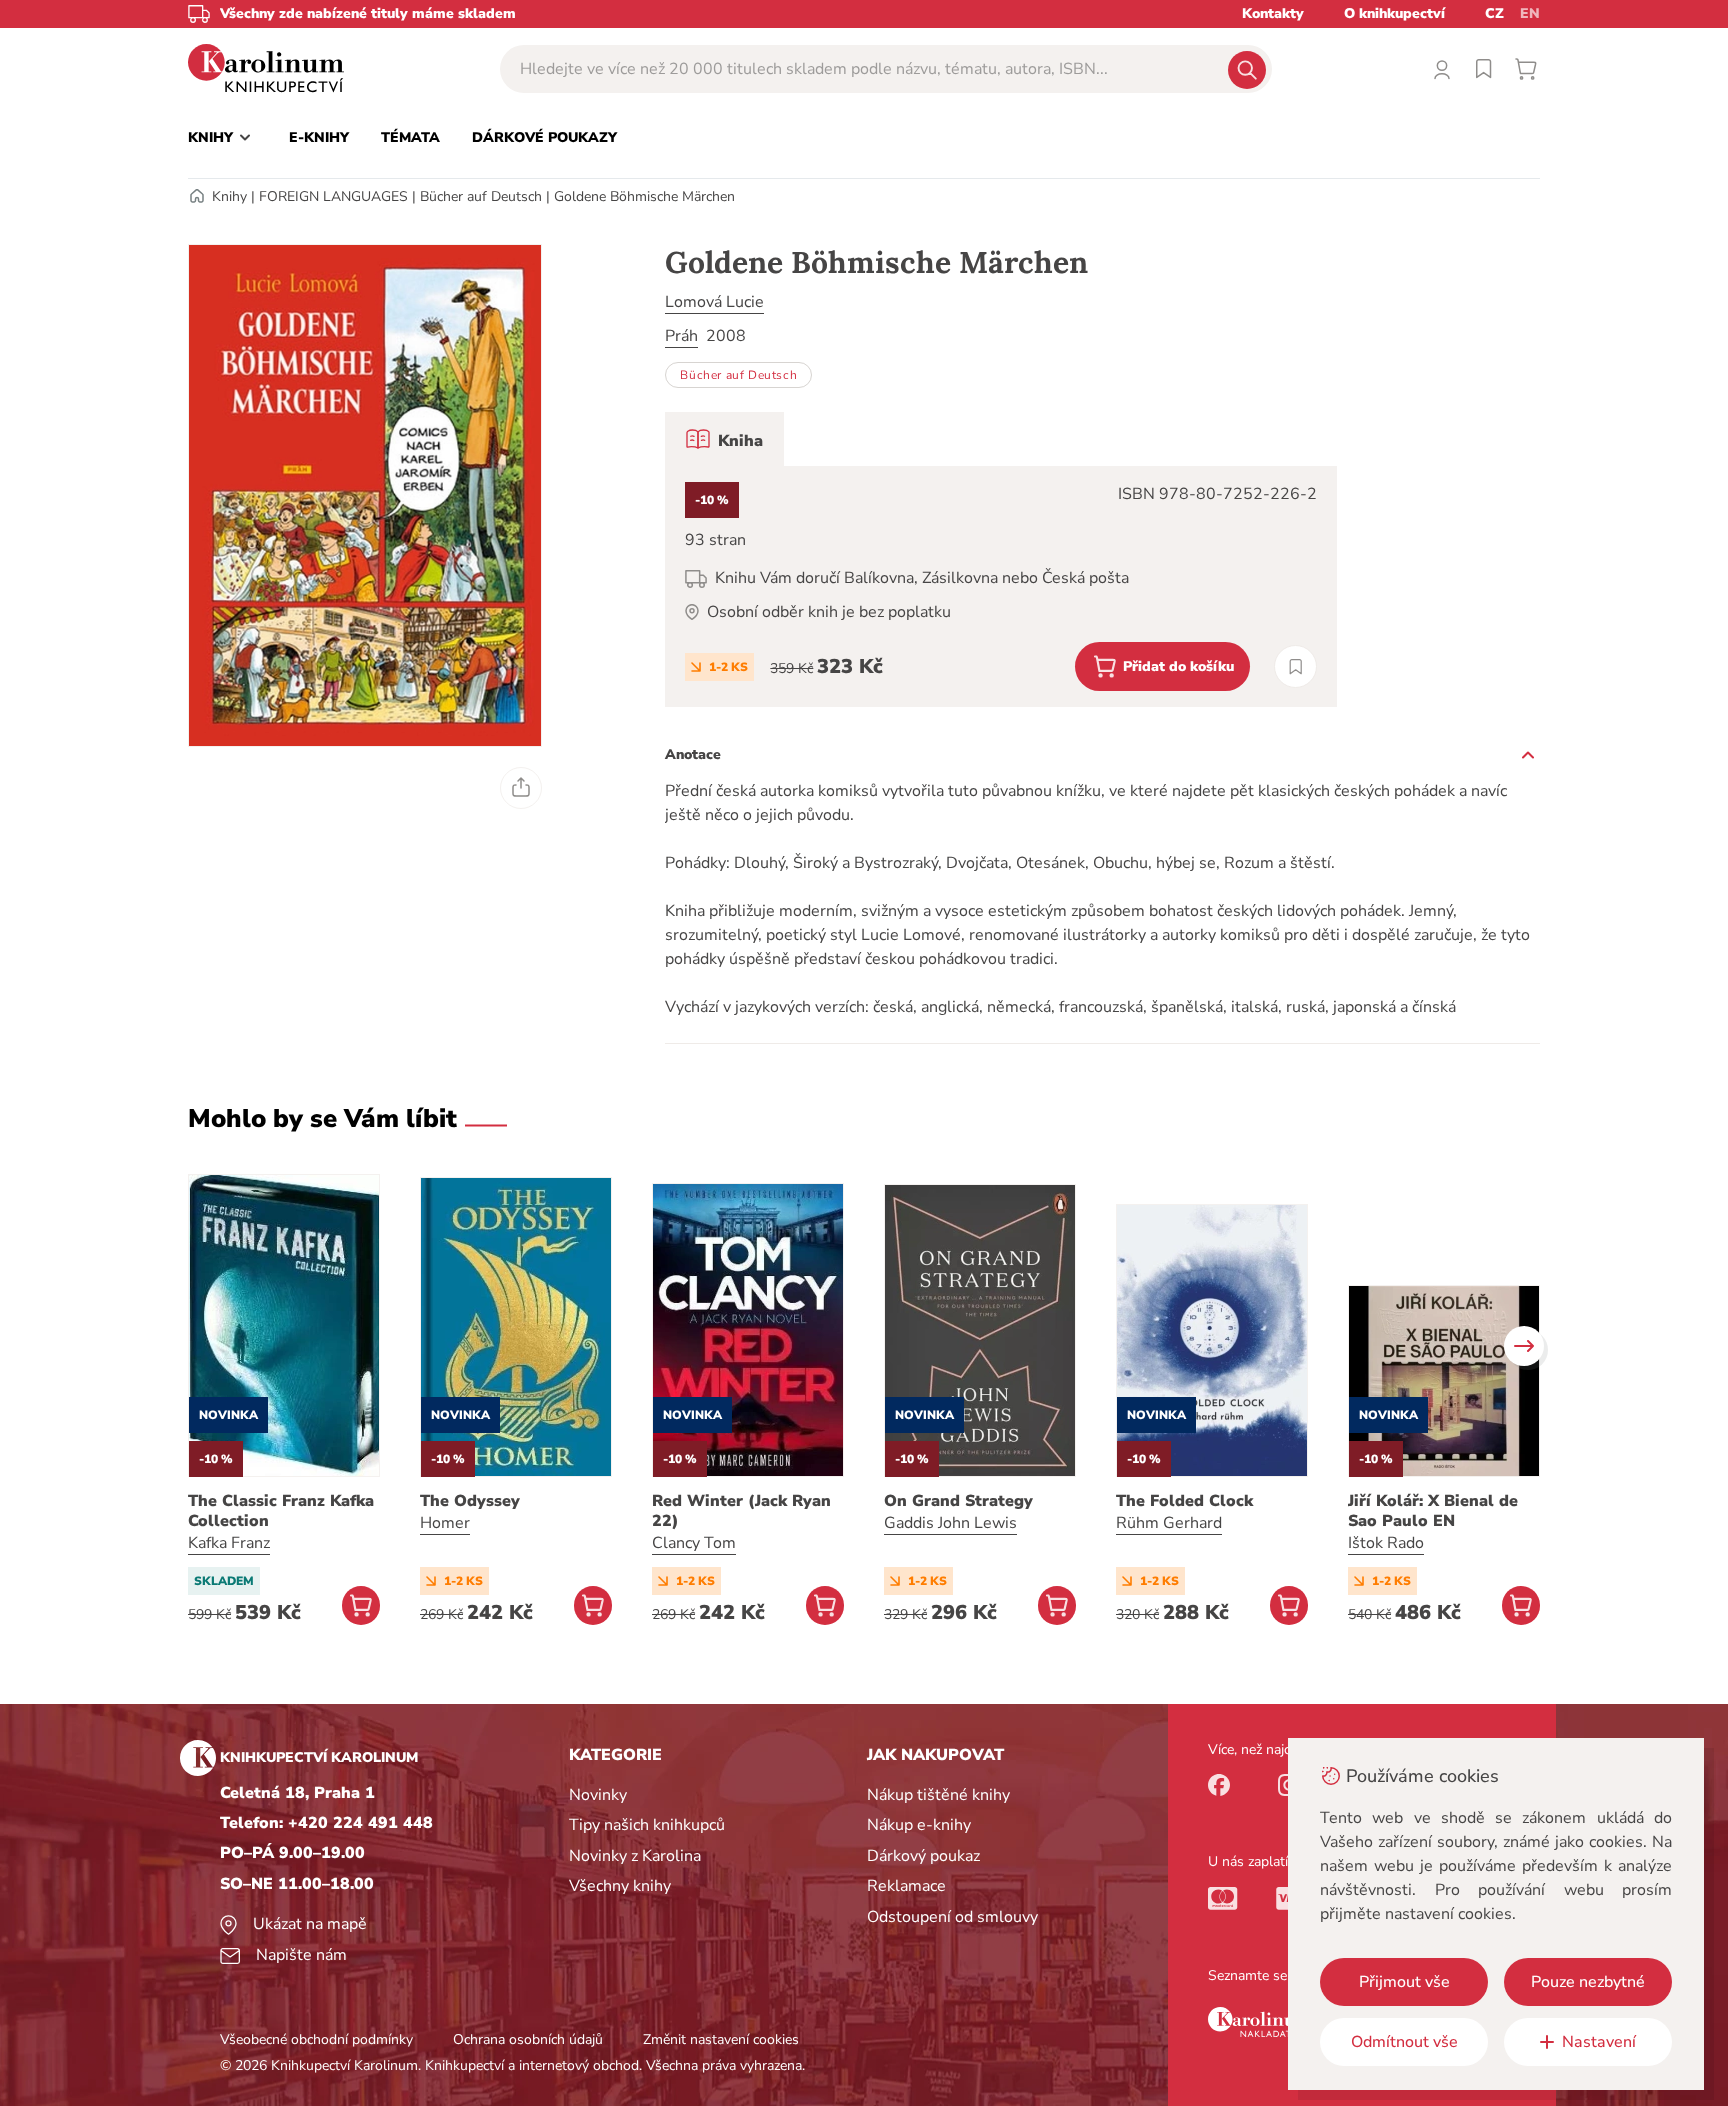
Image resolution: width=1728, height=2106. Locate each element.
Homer (445, 1523)
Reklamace (906, 1886)
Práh (681, 336)
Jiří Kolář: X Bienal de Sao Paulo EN (1433, 1511)
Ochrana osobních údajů (528, 2039)
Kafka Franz (229, 1543)
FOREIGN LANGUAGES (333, 196)
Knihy (229, 196)
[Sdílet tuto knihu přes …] (521, 788)
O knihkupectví (1394, 13)
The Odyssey (470, 1501)
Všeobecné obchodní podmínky (316, 2039)
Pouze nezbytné (1588, 1982)
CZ (1494, 13)
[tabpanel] (1001, 586)
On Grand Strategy (958, 1501)
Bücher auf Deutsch (481, 196)
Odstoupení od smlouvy (952, 1917)
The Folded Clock (1184, 1501)
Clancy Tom (694, 1543)
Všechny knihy (620, 1886)
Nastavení (1599, 2042)
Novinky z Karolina (635, 1856)
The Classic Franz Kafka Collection (281, 1511)
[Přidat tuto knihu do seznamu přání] (1295, 666)
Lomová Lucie (714, 302)
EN (1530, 13)
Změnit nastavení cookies (721, 2039)
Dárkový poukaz (923, 1856)
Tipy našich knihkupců (647, 1825)
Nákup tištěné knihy (938, 1795)
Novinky (598, 1795)
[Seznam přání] (1484, 69)
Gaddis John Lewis (950, 1523)
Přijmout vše (1404, 1982)
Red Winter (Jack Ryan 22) (741, 1511)
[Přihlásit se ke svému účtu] (1442, 69)
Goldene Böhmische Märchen (644, 196)
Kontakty (1273, 13)
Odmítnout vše (1404, 2042)
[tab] (724, 439)
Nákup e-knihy (919, 1825)
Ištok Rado (1386, 1543)
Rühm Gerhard (1169, 1523)
